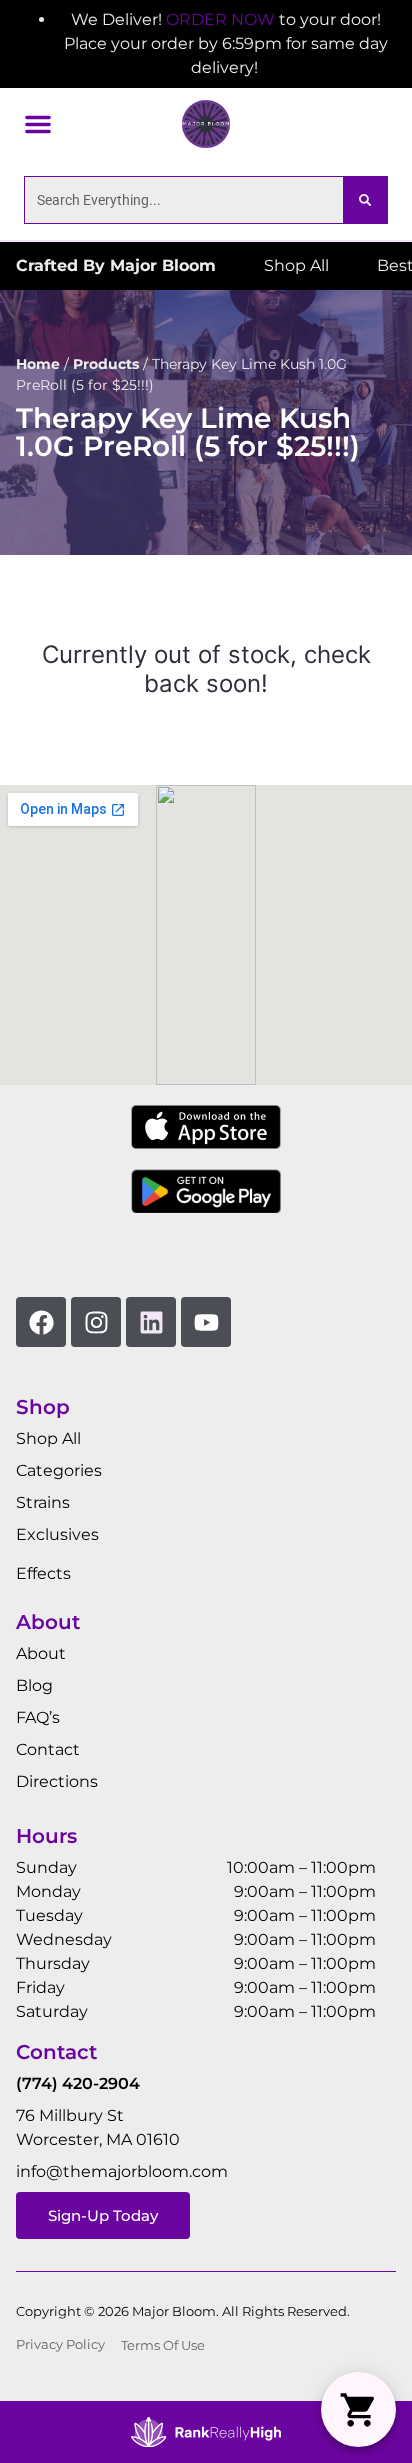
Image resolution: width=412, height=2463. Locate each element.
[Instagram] (96, 1322)
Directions (57, 1781)
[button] (38, 124)
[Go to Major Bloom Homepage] (206, 124)
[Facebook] (41, 1322)
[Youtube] (206, 1322)
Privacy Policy (60, 2344)
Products (106, 364)
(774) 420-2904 (78, 2083)
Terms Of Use (163, 2345)
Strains (43, 1502)
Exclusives (57, 1534)
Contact (48, 1749)
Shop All (48, 1438)
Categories (59, 1470)
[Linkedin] (151, 1322)
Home (38, 364)
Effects (43, 1573)
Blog (34, 1685)
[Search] (365, 200)
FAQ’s (38, 1717)
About (41, 1653)
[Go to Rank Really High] (206, 2432)
